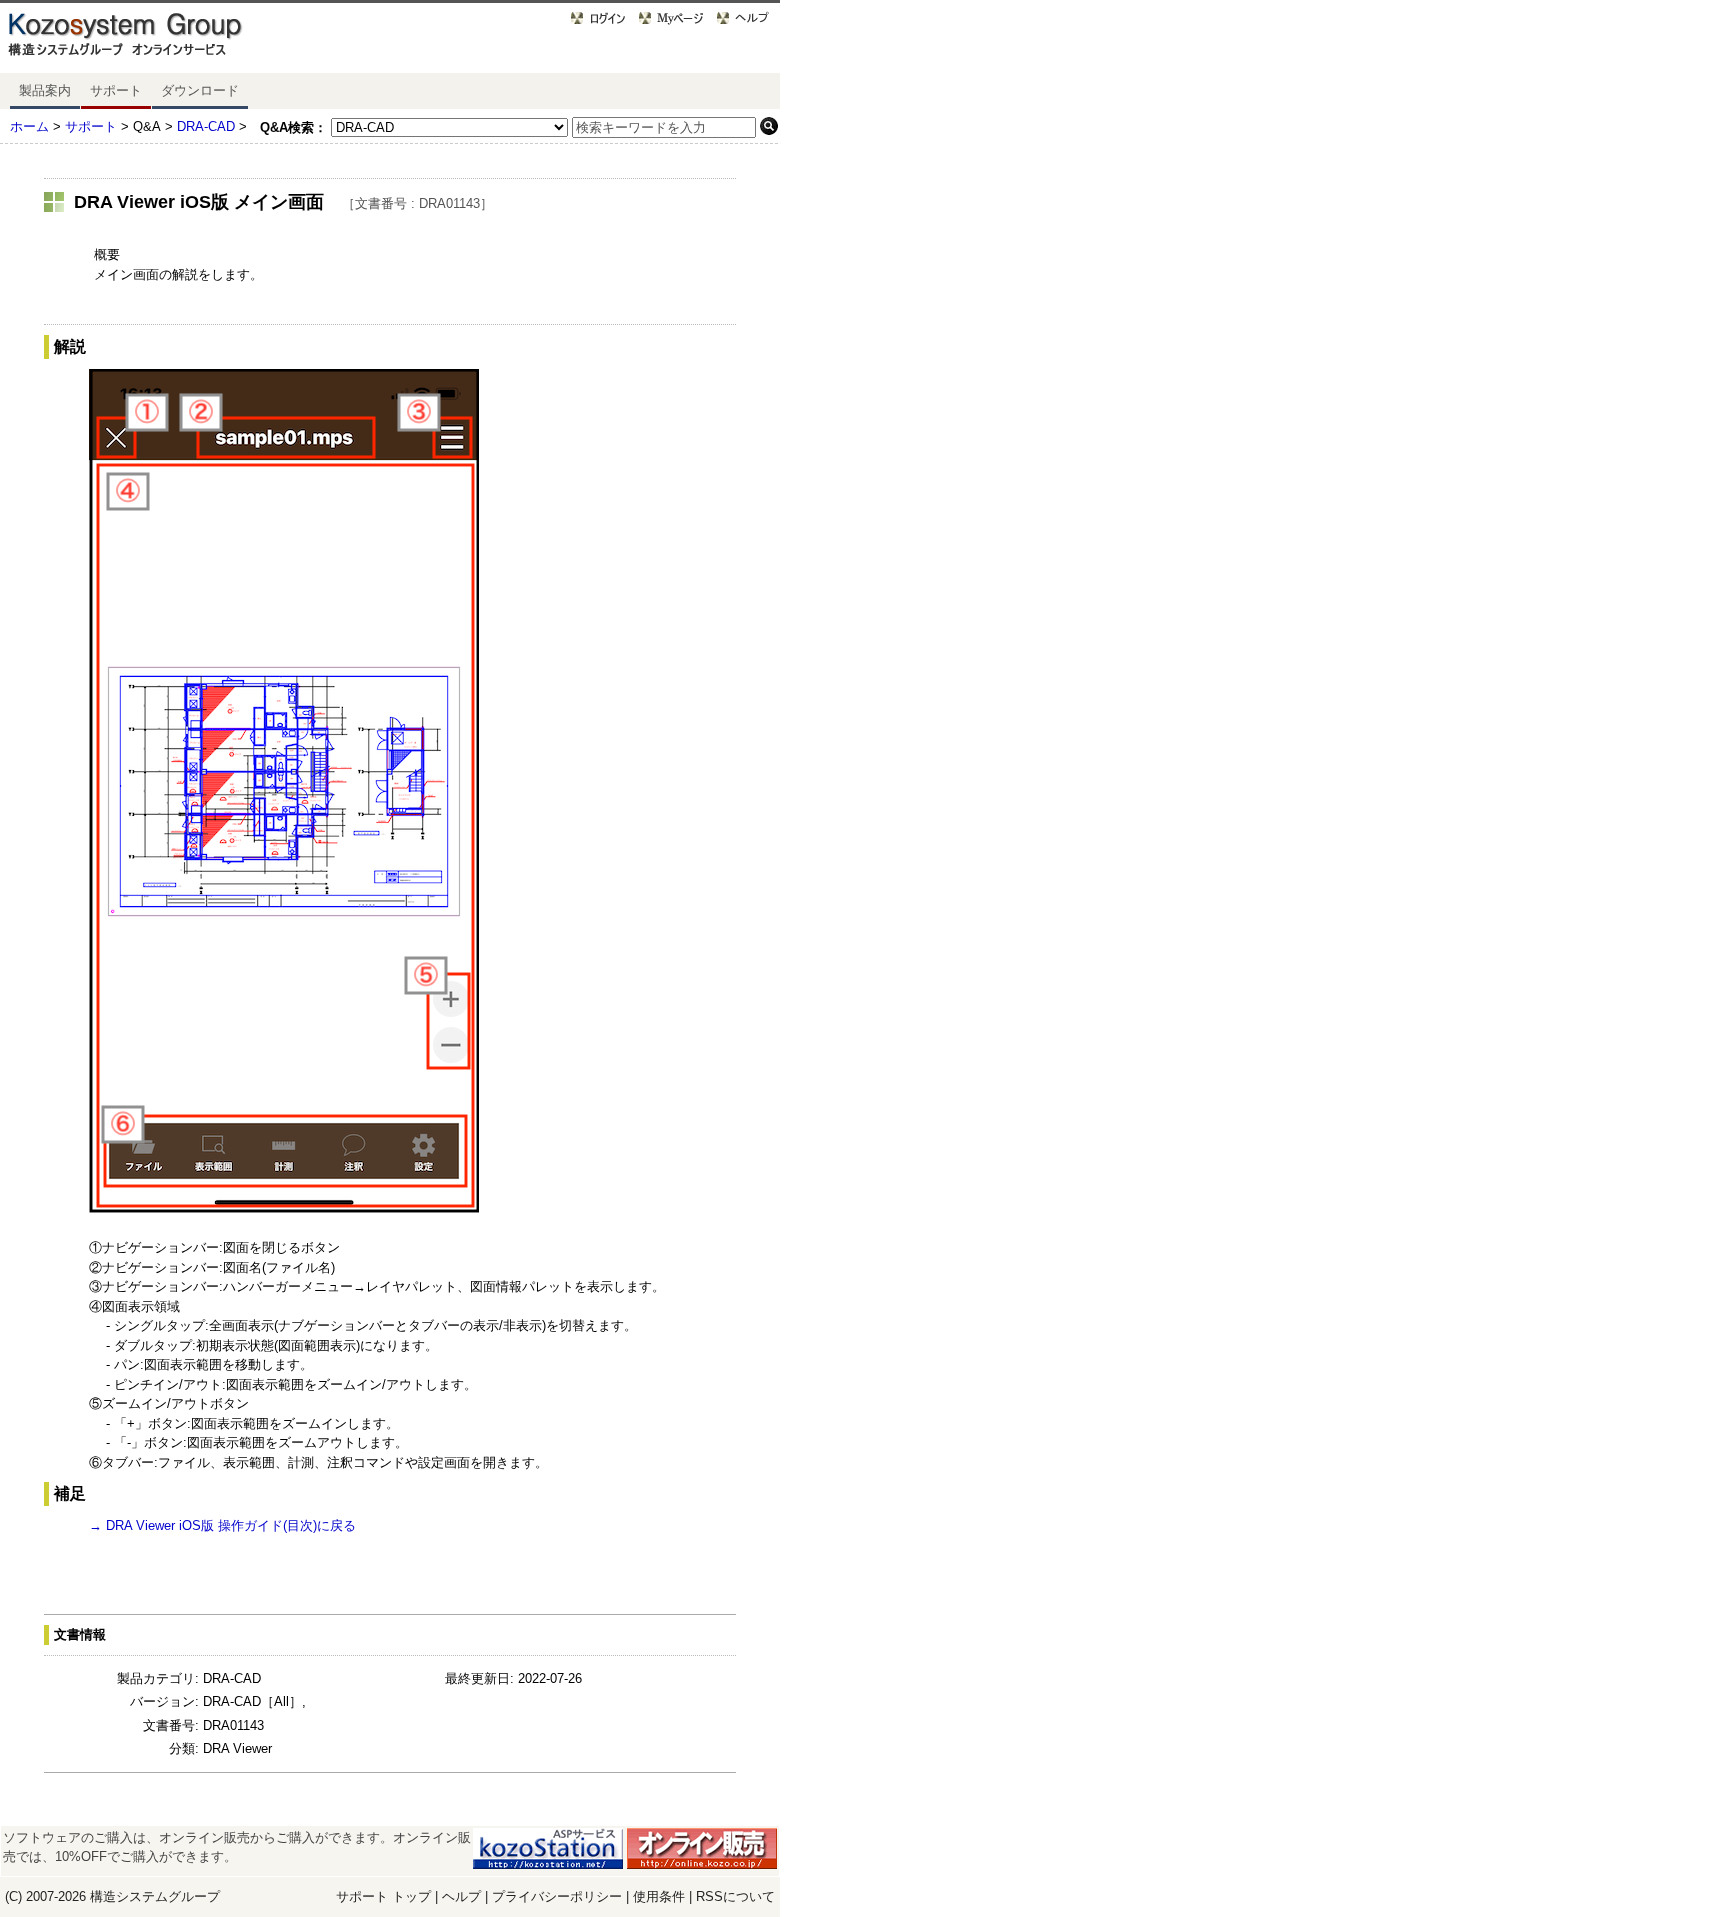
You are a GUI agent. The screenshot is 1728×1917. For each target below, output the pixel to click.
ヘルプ (461, 1896)
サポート (116, 90)
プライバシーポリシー (559, 1896)
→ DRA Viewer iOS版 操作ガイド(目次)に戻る (222, 1525)
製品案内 (45, 90)
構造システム (129, 1896)
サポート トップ (383, 1896)
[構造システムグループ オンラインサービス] (150, 39)
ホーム (29, 126)
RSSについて (735, 1896)
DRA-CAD (206, 126)
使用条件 (659, 1896)
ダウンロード (200, 90)
